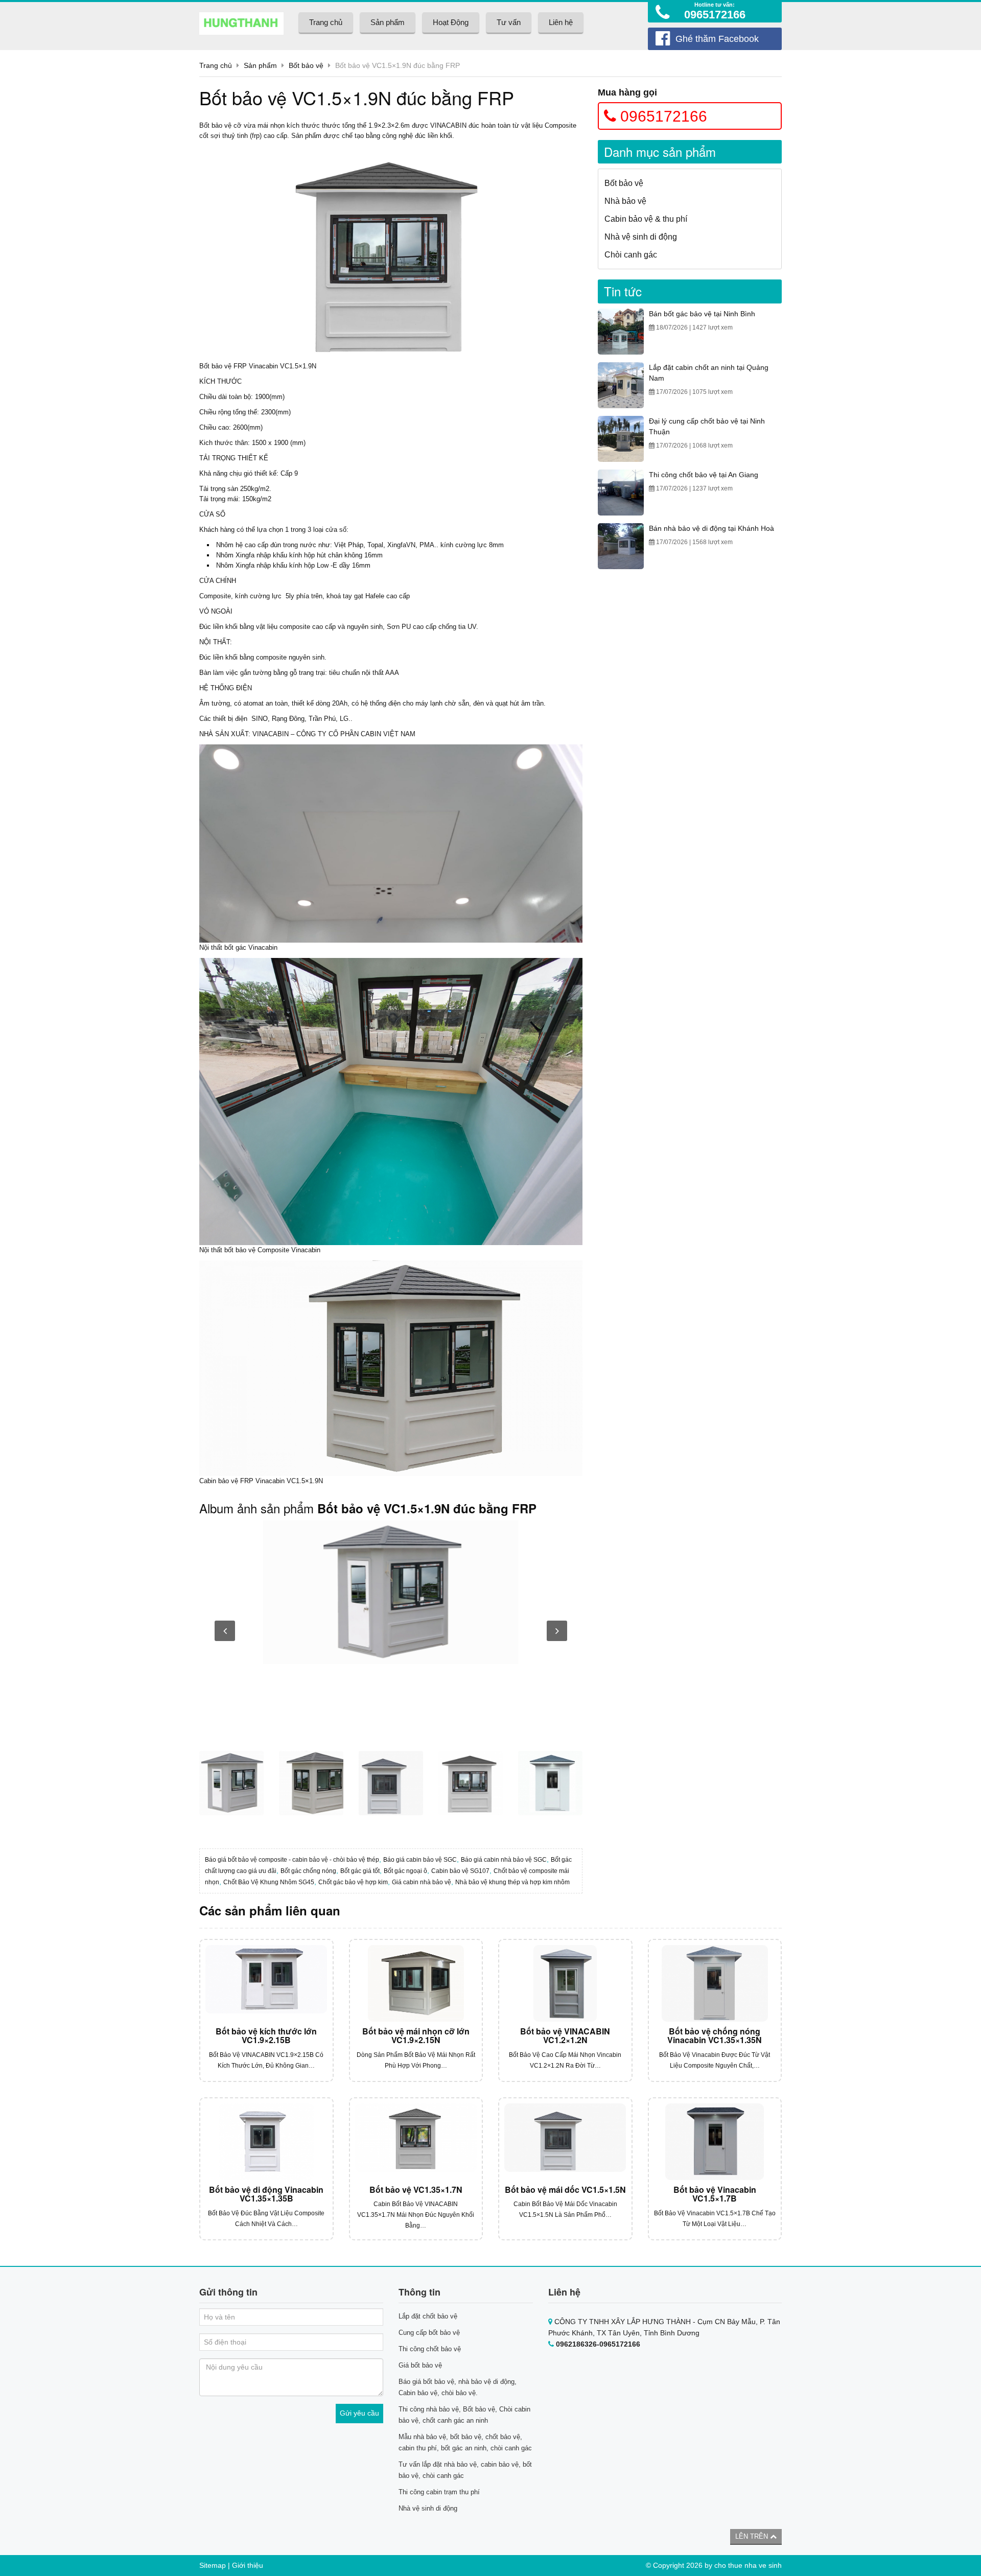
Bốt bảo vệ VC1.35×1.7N (416, 2189)
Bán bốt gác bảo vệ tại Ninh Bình (702, 314)
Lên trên (753, 2536)
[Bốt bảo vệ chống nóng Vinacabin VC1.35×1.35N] (715, 1983)
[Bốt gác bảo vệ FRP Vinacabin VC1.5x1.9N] (391, 1592)
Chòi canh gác (631, 255)
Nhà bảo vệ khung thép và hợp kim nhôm (512, 1882)
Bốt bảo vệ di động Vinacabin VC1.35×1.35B (266, 2194)
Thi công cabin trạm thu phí (439, 2492)
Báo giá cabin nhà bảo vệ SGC (504, 1860)
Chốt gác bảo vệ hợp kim (353, 1882)
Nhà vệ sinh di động (641, 237)
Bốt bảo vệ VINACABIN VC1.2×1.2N (565, 2036)
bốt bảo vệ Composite (257, 1250)
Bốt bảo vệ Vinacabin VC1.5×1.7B (715, 2194)
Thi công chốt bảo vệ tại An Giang (704, 475)
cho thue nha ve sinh (748, 2565)
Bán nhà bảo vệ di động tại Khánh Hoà (711, 528)
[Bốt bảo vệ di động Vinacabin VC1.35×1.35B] (266, 2142)
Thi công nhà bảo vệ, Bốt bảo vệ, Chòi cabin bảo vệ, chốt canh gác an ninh (464, 2415)
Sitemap (213, 2565)
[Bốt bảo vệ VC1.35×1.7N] (416, 2142)
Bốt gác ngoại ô (405, 1871)
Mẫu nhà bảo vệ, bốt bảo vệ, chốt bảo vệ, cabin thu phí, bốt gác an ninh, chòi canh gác (465, 2442)
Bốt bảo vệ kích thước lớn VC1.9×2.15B (266, 2036)
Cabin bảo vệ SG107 (460, 1871)
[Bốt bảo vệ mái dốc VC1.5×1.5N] (565, 2142)
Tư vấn (509, 22)
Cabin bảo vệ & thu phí (646, 219)
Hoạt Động (451, 22)
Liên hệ (561, 22)
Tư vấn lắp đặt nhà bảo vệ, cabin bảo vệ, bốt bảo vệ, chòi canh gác (465, 2470)
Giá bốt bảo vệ (420, 2365)
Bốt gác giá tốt (360, 1871)
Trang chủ (326, 22)
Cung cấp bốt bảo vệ (429, 2333)
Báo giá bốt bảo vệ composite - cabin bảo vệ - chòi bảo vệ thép (292, 1860)
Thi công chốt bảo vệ (430, 2349)
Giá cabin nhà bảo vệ (422, 1882)
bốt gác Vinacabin (251, 947)
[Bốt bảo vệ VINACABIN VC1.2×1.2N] (565, 1983)
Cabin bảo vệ (219, 1481)
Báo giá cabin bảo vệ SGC (420, 1860)
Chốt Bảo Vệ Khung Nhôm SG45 (269, 1882)
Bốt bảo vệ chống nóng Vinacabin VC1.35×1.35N (715, 2036)
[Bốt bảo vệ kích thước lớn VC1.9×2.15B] (266, 1983)
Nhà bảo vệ (625, 201)
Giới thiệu (248, 2565)
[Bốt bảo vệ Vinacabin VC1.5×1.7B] (715, 2142)
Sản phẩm (388, 22)
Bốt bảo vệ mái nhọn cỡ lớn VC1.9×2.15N (416, 2036)
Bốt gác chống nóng (308, 1871)
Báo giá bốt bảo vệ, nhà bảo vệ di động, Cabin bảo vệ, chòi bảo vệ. (458, 2387)
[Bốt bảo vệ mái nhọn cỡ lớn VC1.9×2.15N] (416, 1983)
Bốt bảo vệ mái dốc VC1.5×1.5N (565, 2189)
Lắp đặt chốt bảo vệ (428, 2316)
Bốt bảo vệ (215, 125)
